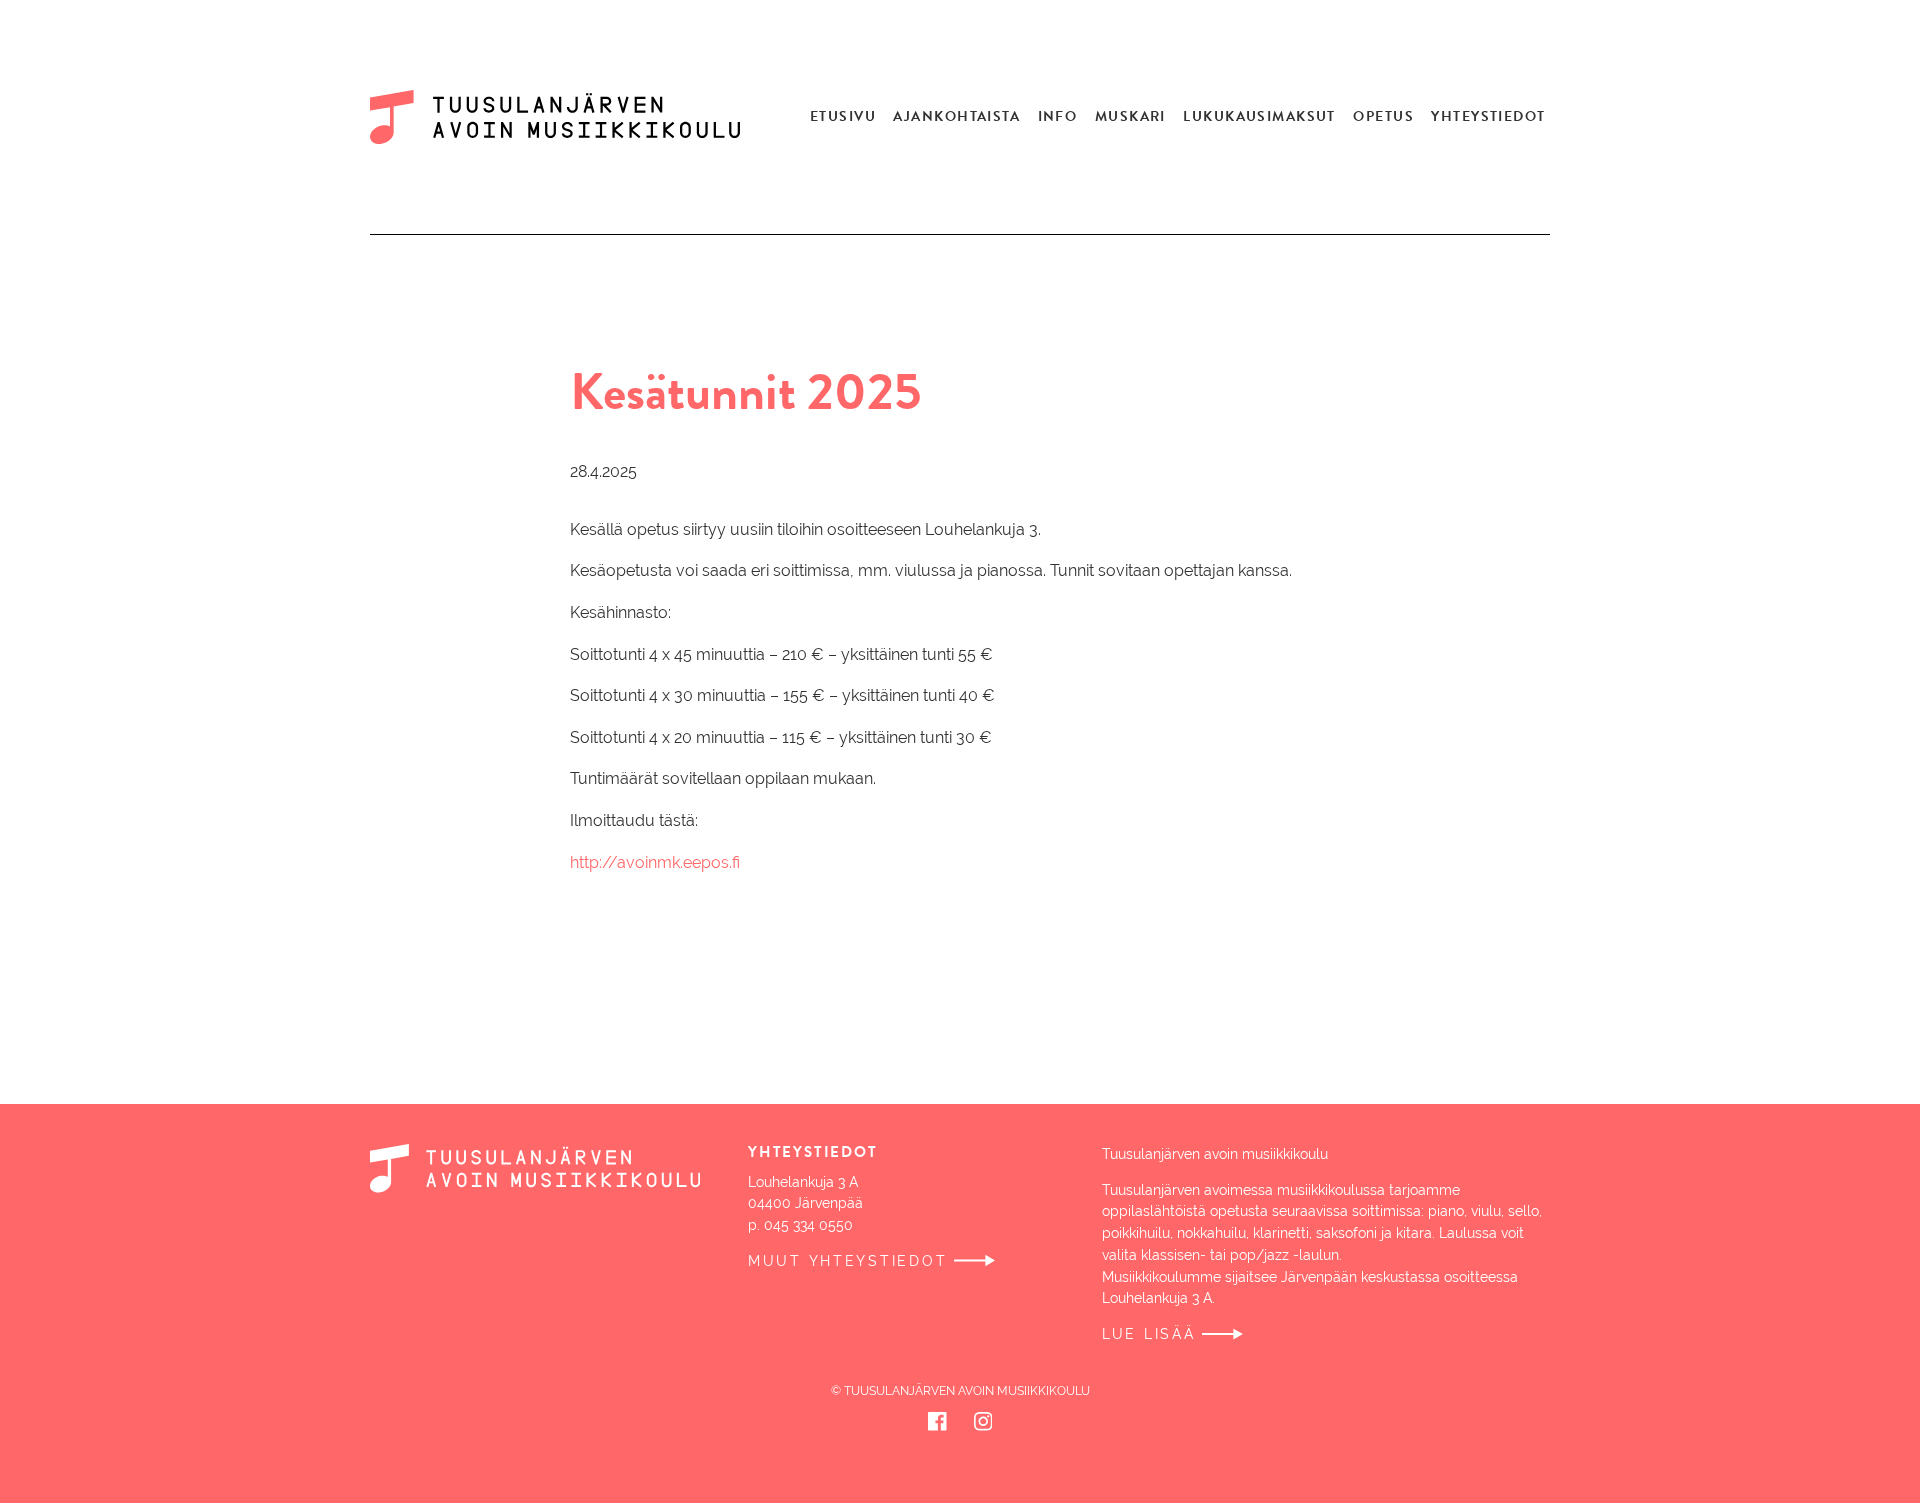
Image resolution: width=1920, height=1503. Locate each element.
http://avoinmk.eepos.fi (655, 862)
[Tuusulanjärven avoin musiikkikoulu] (567, 117)
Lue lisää (1148, 1334)
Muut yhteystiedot (847, 1261)
